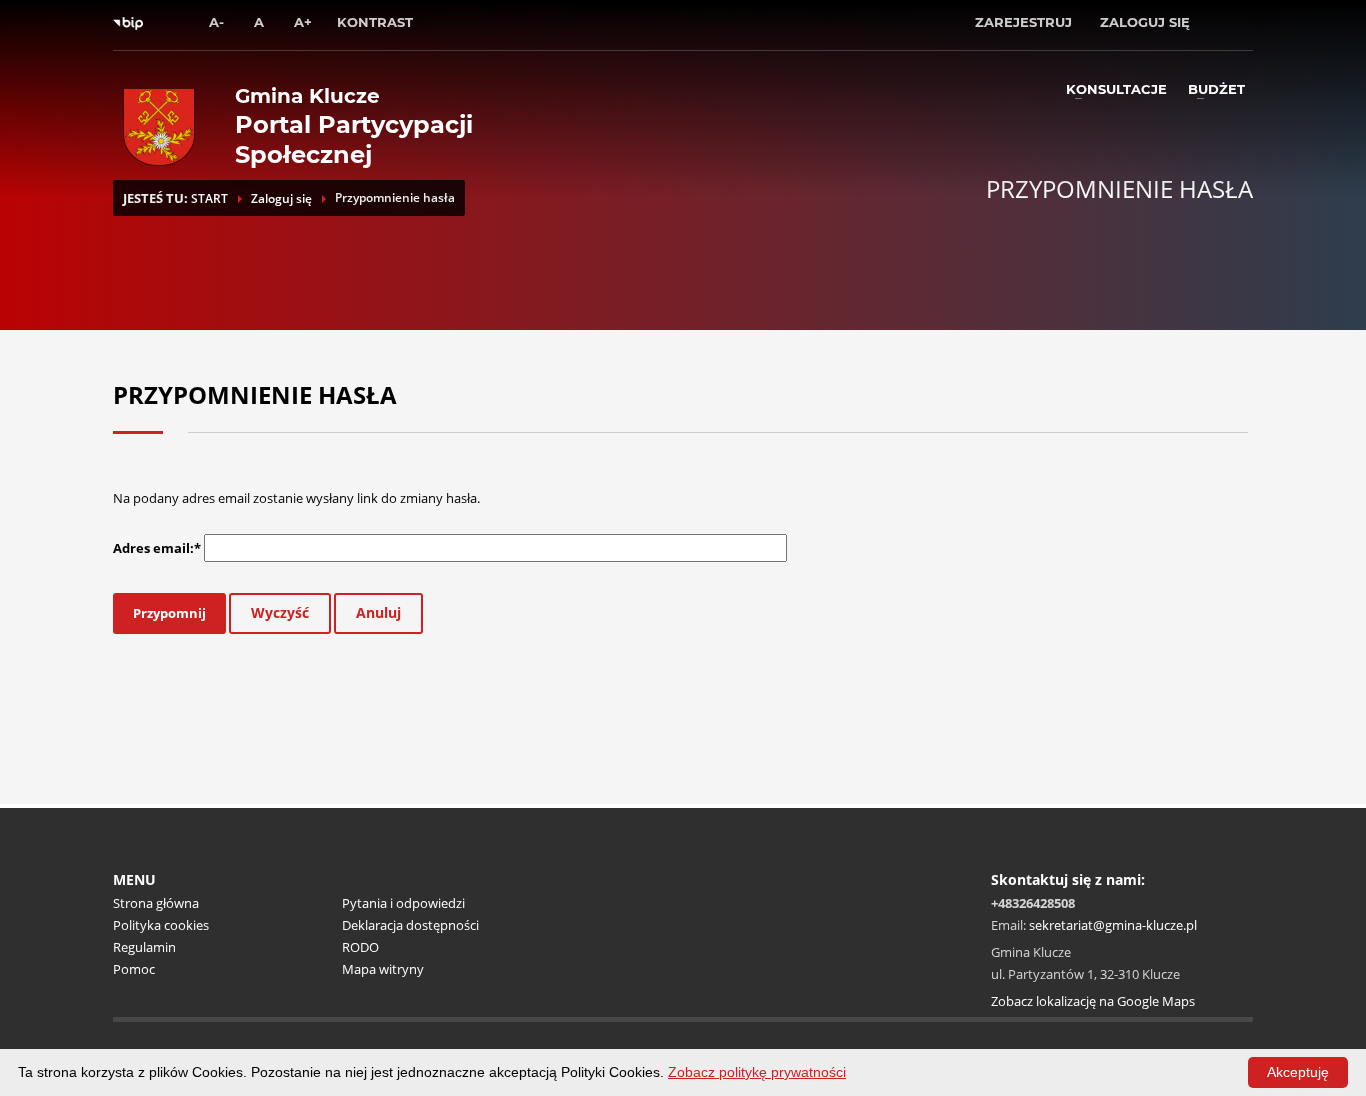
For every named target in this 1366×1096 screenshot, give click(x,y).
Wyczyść (280, 612)
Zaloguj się (281, 198)
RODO (360, 947)
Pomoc (134, 969)
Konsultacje (1116, 89)
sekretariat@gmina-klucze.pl (1113, 925)
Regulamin (144, 947)
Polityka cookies (161, 925)
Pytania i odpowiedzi (403, 903)
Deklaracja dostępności (410, 925)
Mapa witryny (383, 969)
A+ (303, 22)
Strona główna (156, 903)
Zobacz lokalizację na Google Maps (1093, 1001)
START (209, 198)
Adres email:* (157, 548)
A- (216, 22)
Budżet (1216, 89)
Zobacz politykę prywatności (757, 1072)
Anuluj (378, 612)
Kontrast (375, 22)
